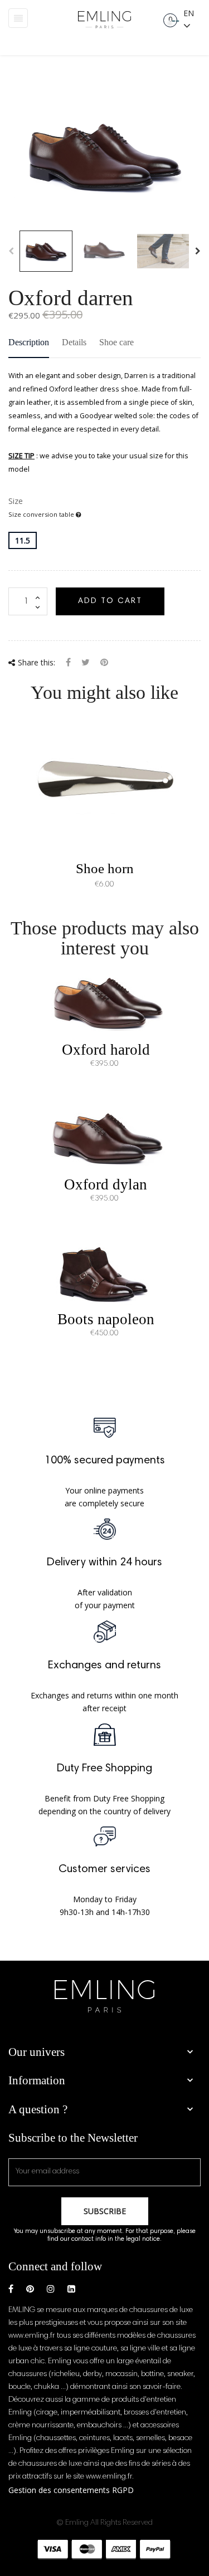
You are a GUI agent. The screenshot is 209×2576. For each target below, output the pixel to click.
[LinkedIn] (71, 2289)
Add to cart (110, 601)
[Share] (68, 663)
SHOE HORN (105, 868)
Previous (11, 251)
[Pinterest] (104, 663)
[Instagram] (51, 2289)
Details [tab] (74, 342)
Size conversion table (42, 514)
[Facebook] (11, 2289)
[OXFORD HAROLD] (105, 1003)
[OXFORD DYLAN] (105, 1137)
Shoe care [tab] (116, 342)
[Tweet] (86, 663)
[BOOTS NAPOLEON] (105, 1272)
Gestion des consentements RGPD (71, 2490)
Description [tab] (29, 342)
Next (198, 251)
